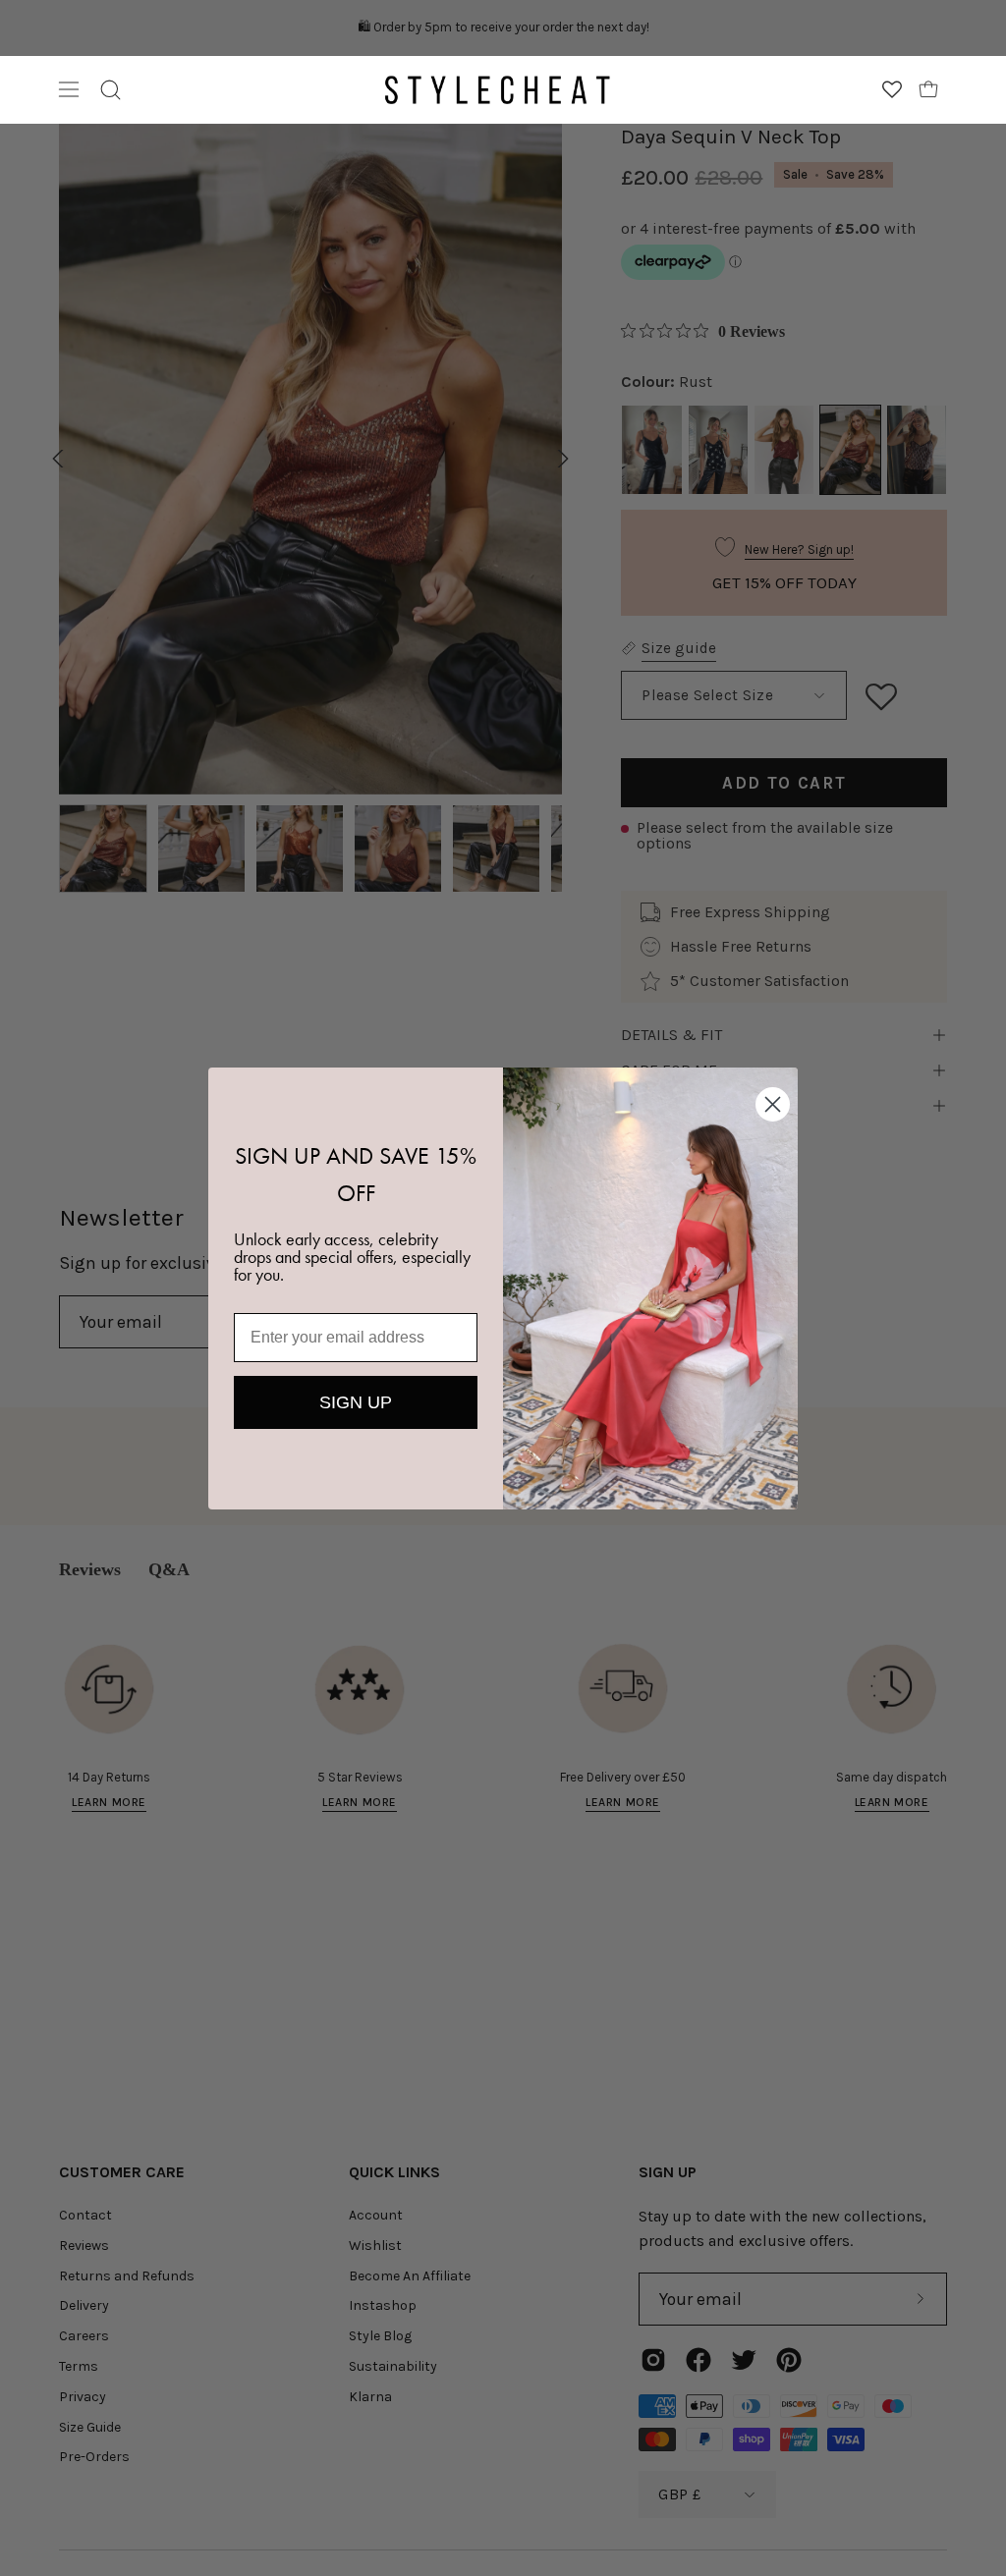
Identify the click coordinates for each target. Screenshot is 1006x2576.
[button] (111, 90)
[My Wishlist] (892, 89)
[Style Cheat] (497, 90)
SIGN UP (356, 1402)
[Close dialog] (773, 1104)
